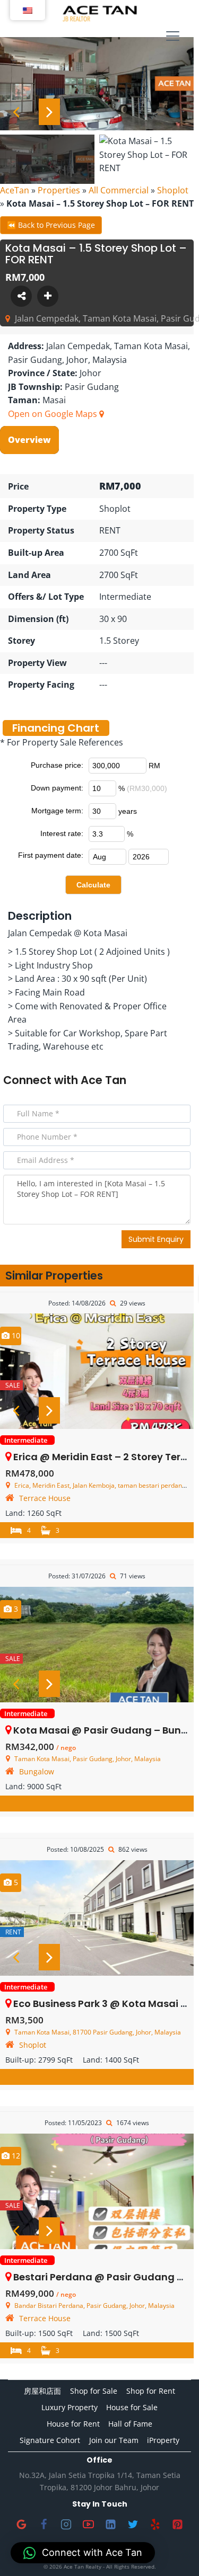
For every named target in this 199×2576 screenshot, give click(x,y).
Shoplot (173, 190)
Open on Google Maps (54, 414)
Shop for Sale (94, 2391)
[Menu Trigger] (173, 37)
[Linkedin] (111, 2525)
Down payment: (57, 788)
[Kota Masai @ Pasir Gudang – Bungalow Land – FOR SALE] (97, 1645)
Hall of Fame (130, 2424)
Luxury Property (70, 2407)
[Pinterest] (178, 2525)
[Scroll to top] (174, 2551)
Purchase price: (57, 765)
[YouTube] (89, 2525)
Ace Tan (103, 1080)
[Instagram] (66, 2525)
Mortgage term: (57, 811)
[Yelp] (155, 2525)
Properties (59, 190)
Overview (29, 440)
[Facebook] (44, 2525)
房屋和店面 (42, 2391)
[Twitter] (133, 2525)
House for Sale (132, 2407)
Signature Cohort (50, 2440)
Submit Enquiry (156, 1239)
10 (15, 1335)
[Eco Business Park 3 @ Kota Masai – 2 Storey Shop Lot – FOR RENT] (97, 1918)
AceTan (15, 190)
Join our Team (114, 2440)
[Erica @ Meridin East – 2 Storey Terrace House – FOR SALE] (97, 1371)
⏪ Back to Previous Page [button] (51, 225)
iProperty (163, 2440)
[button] (83, 2553)
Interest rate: (62, 833)
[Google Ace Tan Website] (22, 2525)
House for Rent (73, 2424)
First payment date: (51, 855)
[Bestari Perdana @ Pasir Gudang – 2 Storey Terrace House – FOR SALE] (97, 2191)
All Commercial (119, 190)
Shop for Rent (151, 2391)
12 (15, 2156)
